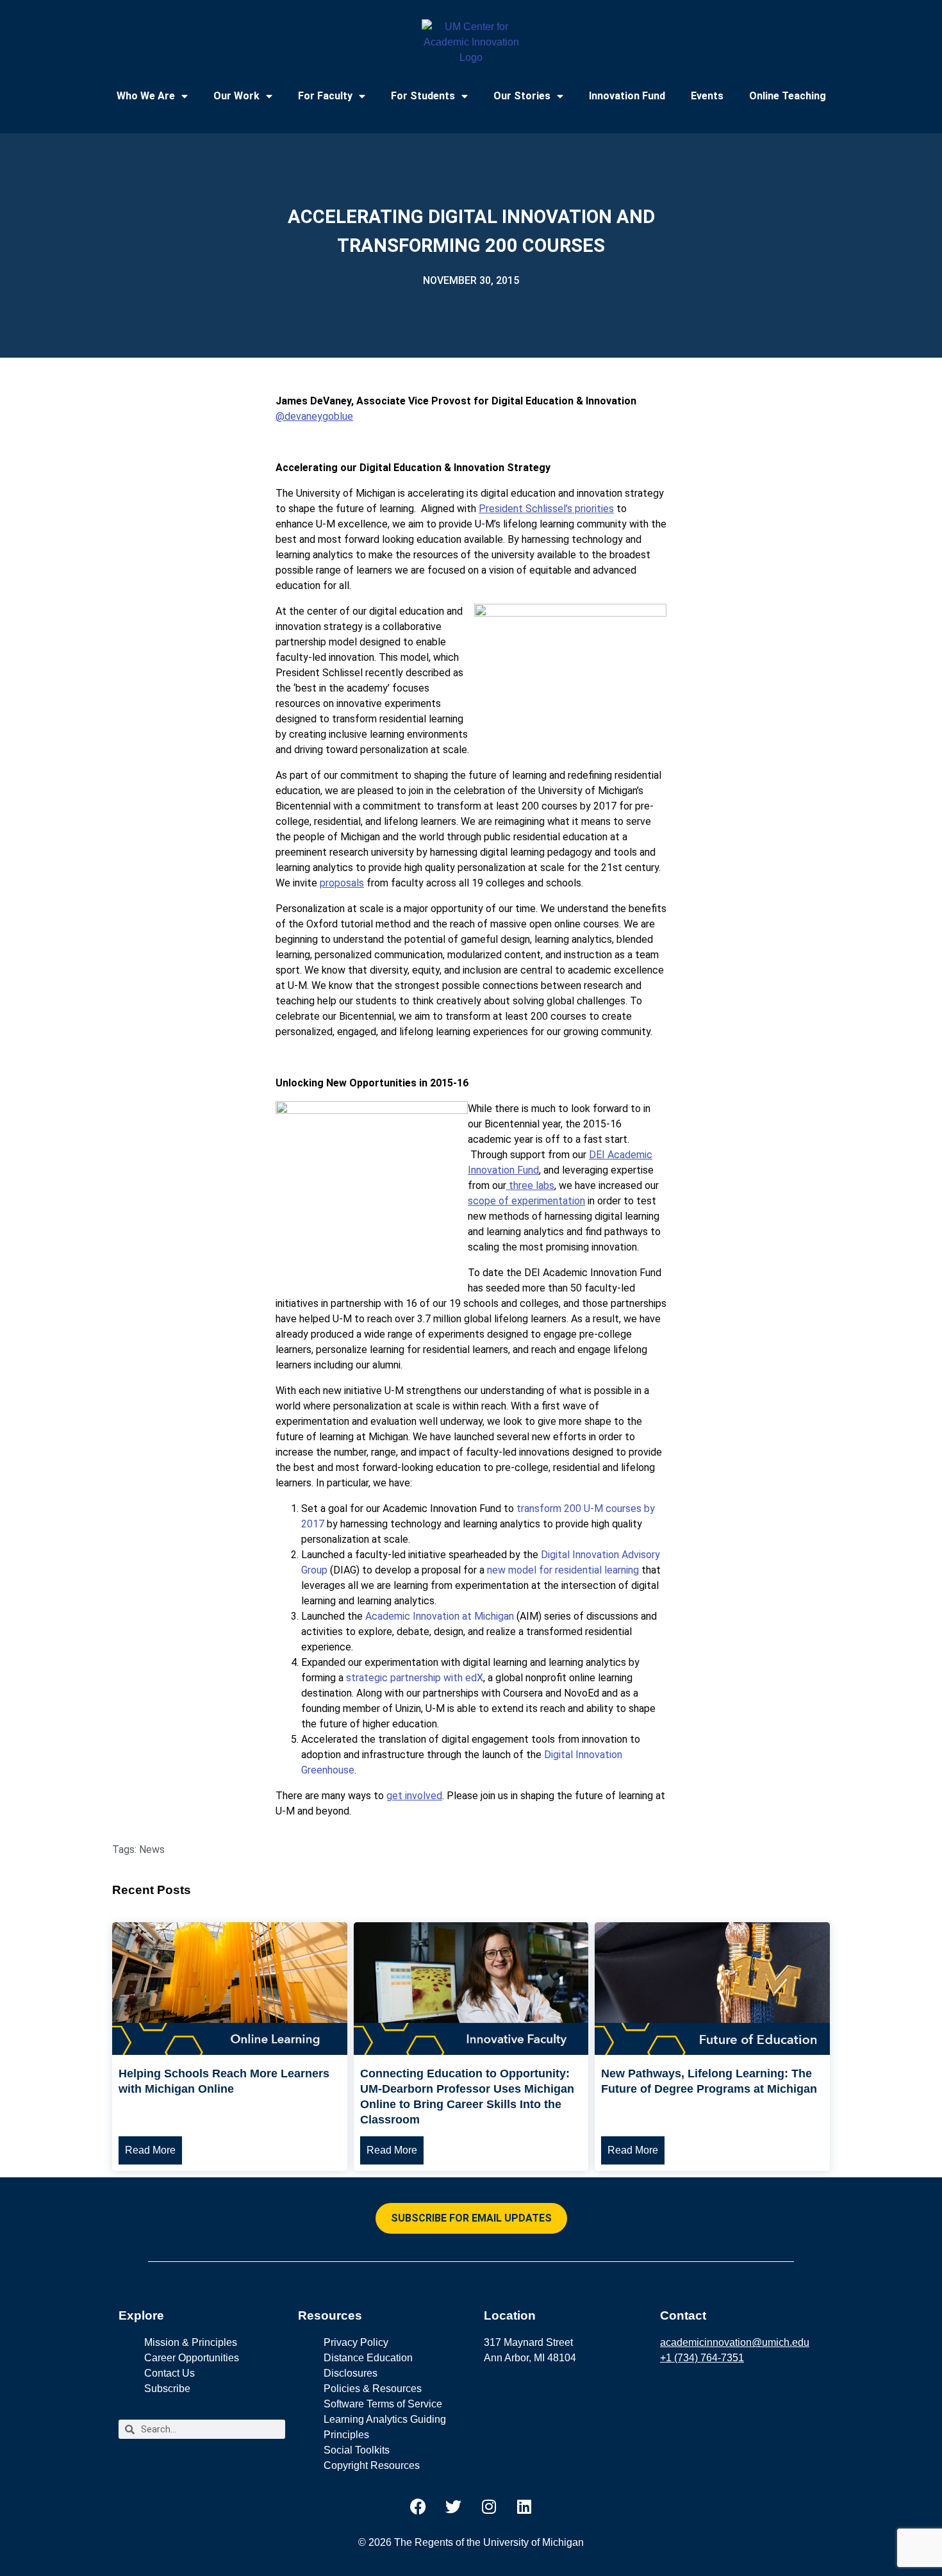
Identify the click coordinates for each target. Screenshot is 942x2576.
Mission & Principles (191, 2342)
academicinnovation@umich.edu (735, 2342)
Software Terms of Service (383, 2404)
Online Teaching (788, 96)
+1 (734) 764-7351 (702, 2358)
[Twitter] (454, 2506)
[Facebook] (418, 2506)
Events (707, 96)
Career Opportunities (192, 2358)
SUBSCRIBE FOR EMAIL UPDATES (471, 2218)
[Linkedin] (524, 2506)
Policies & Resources (373, 2389)
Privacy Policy (356, 2342)
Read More (150, 2150)
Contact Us (169, 2373)
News (152, 1849)
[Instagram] (489, 2506)
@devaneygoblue (314, 416)
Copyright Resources (372, 2465)
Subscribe (167, 2389)
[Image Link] (230, 2051)
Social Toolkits (357, 2450)
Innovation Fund (627, 96)
